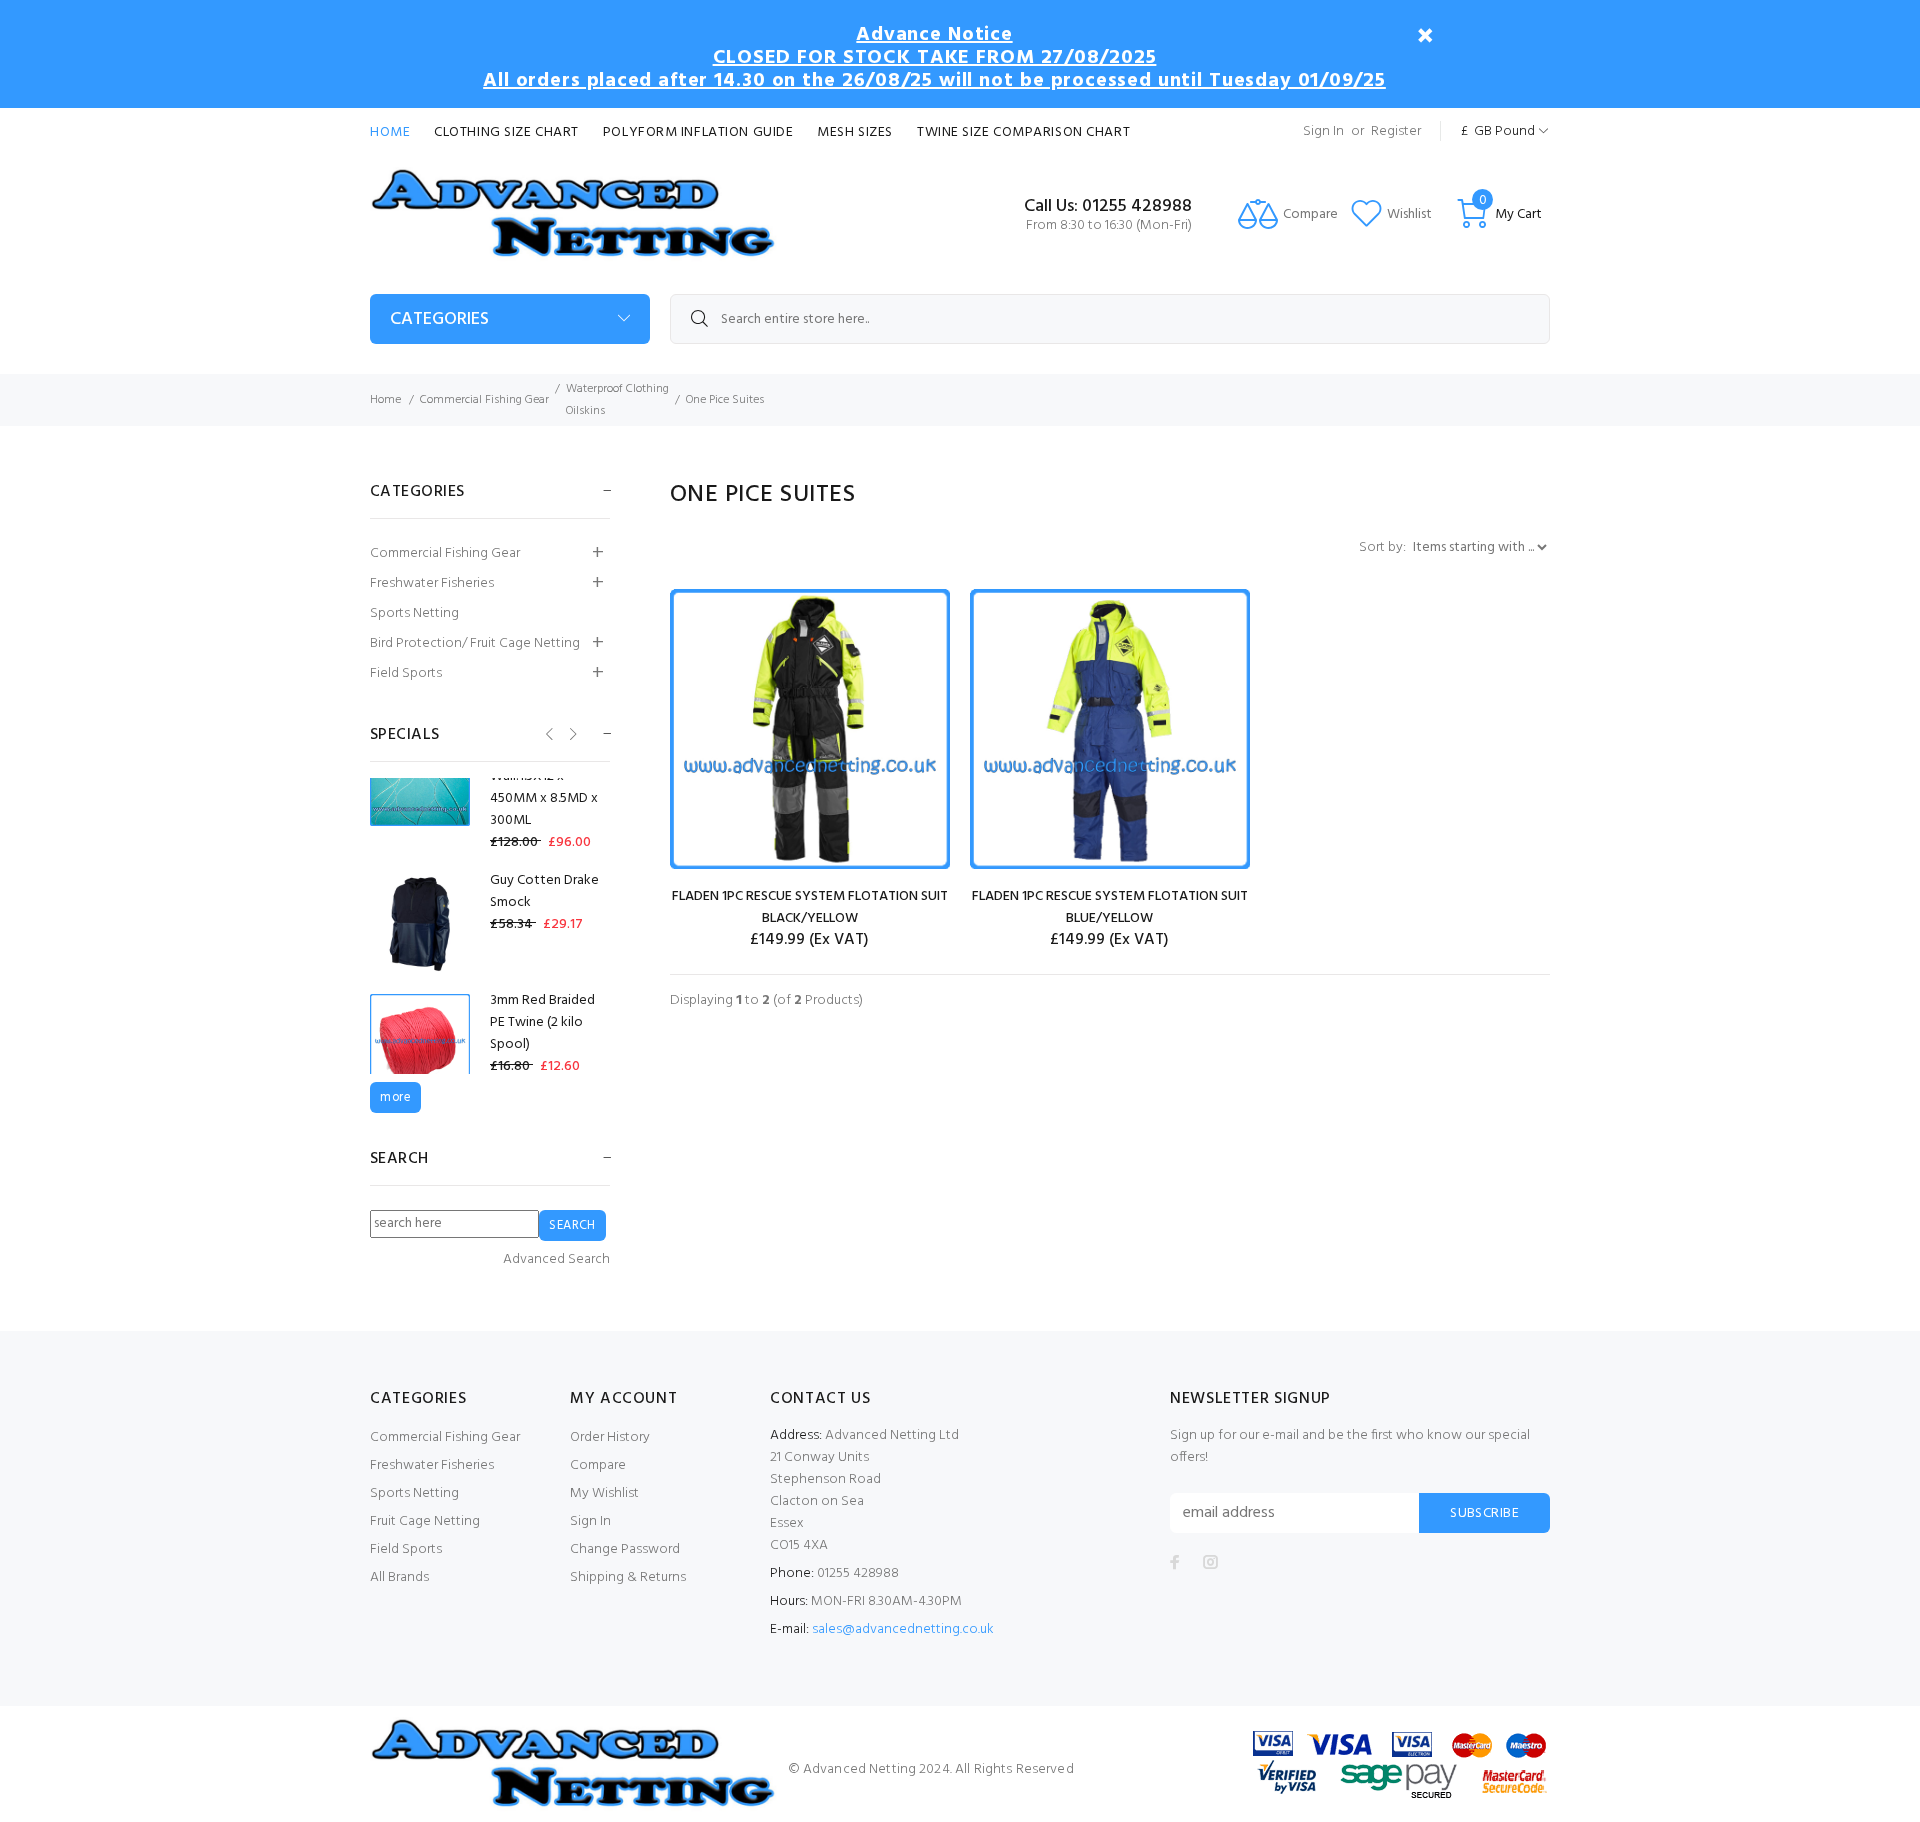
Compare (598, 1465)
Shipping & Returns (628, 1577)
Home (390, 132)
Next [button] (571, 733)
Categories (439, 319)
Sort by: (1384, 547)
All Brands (399, 1577)
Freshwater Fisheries (432, 583)
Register (1396, 131)
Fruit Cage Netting (425, 1521)
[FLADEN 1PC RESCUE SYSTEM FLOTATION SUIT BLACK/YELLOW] (810, 729)
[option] (490, 788)
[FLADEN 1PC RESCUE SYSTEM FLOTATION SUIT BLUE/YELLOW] (1110, 729)
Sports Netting (414, 613)
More (395, 1097)
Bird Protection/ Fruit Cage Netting (475, 643)
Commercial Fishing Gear (484, 400)
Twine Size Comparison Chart (1023, 132)
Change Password (625, 1549)
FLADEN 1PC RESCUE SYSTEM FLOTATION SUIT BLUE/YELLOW (1110, 907)
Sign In (1323, 131)
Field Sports (406, 673)
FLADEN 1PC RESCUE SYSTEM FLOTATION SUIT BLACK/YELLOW (810, 907)
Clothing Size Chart (506, 132)
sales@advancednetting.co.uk (903, 1629)
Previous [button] (547, 733)
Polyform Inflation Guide (698, 132)
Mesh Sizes (855, 132)
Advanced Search (556, 1260)
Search (399, 1159)
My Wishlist (604, 1493)
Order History (610, 1437)
